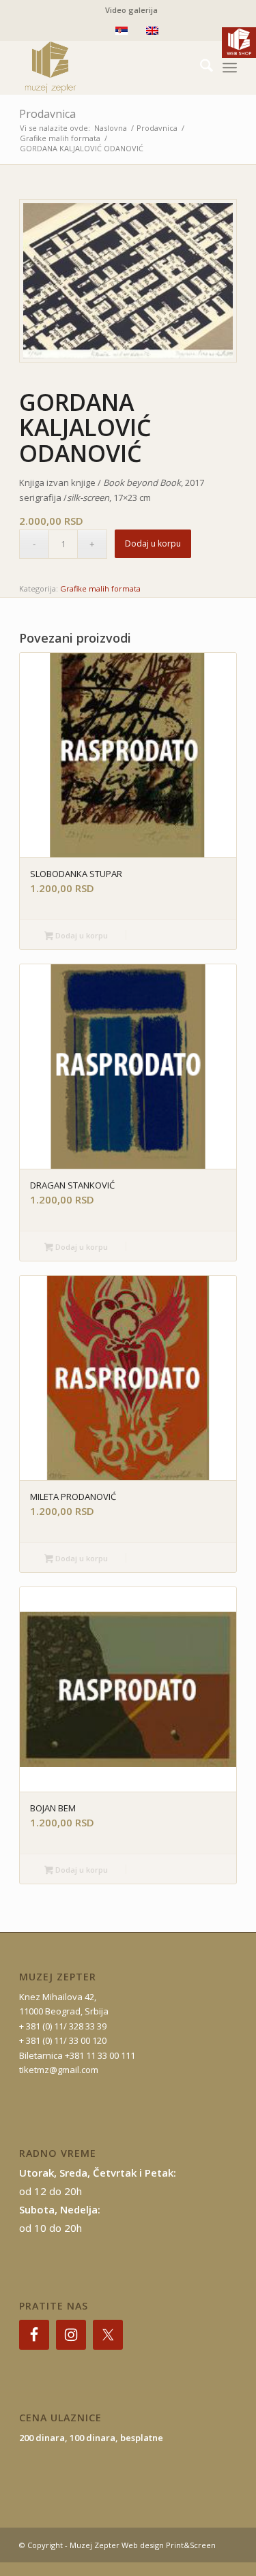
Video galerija (131, 10)
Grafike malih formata (100, 588)
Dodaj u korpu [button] (81, 935)
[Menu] (230, 67)
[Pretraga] (200, 67)
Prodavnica (47, 114)
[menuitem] (131, 10)
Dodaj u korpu (153, 543)
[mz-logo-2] (106, 67)
